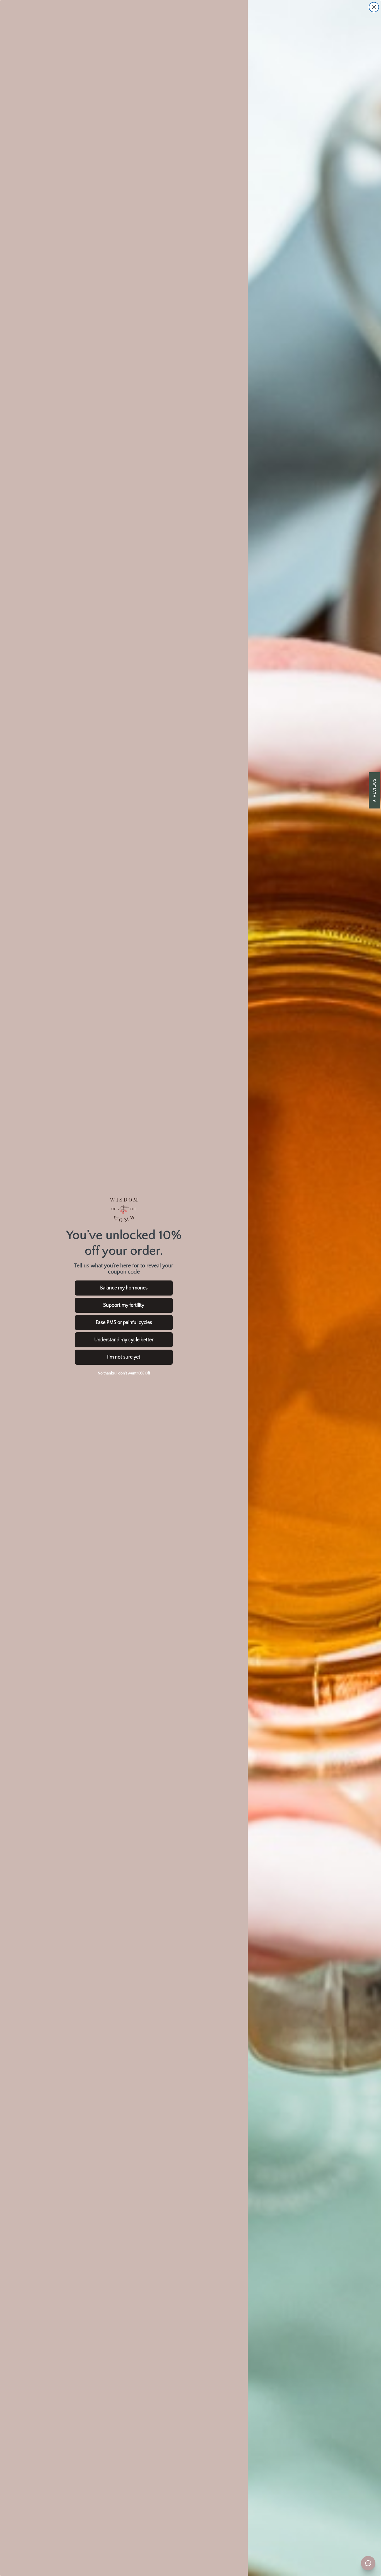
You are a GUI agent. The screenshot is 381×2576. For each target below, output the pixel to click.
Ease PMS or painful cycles (124, 1323)
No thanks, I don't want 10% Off (124, 1373)
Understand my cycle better (124, 1340)
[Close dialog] (374, 7)
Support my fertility (124, 1305)
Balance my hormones (124, 1288)
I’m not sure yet (124, 1357)
